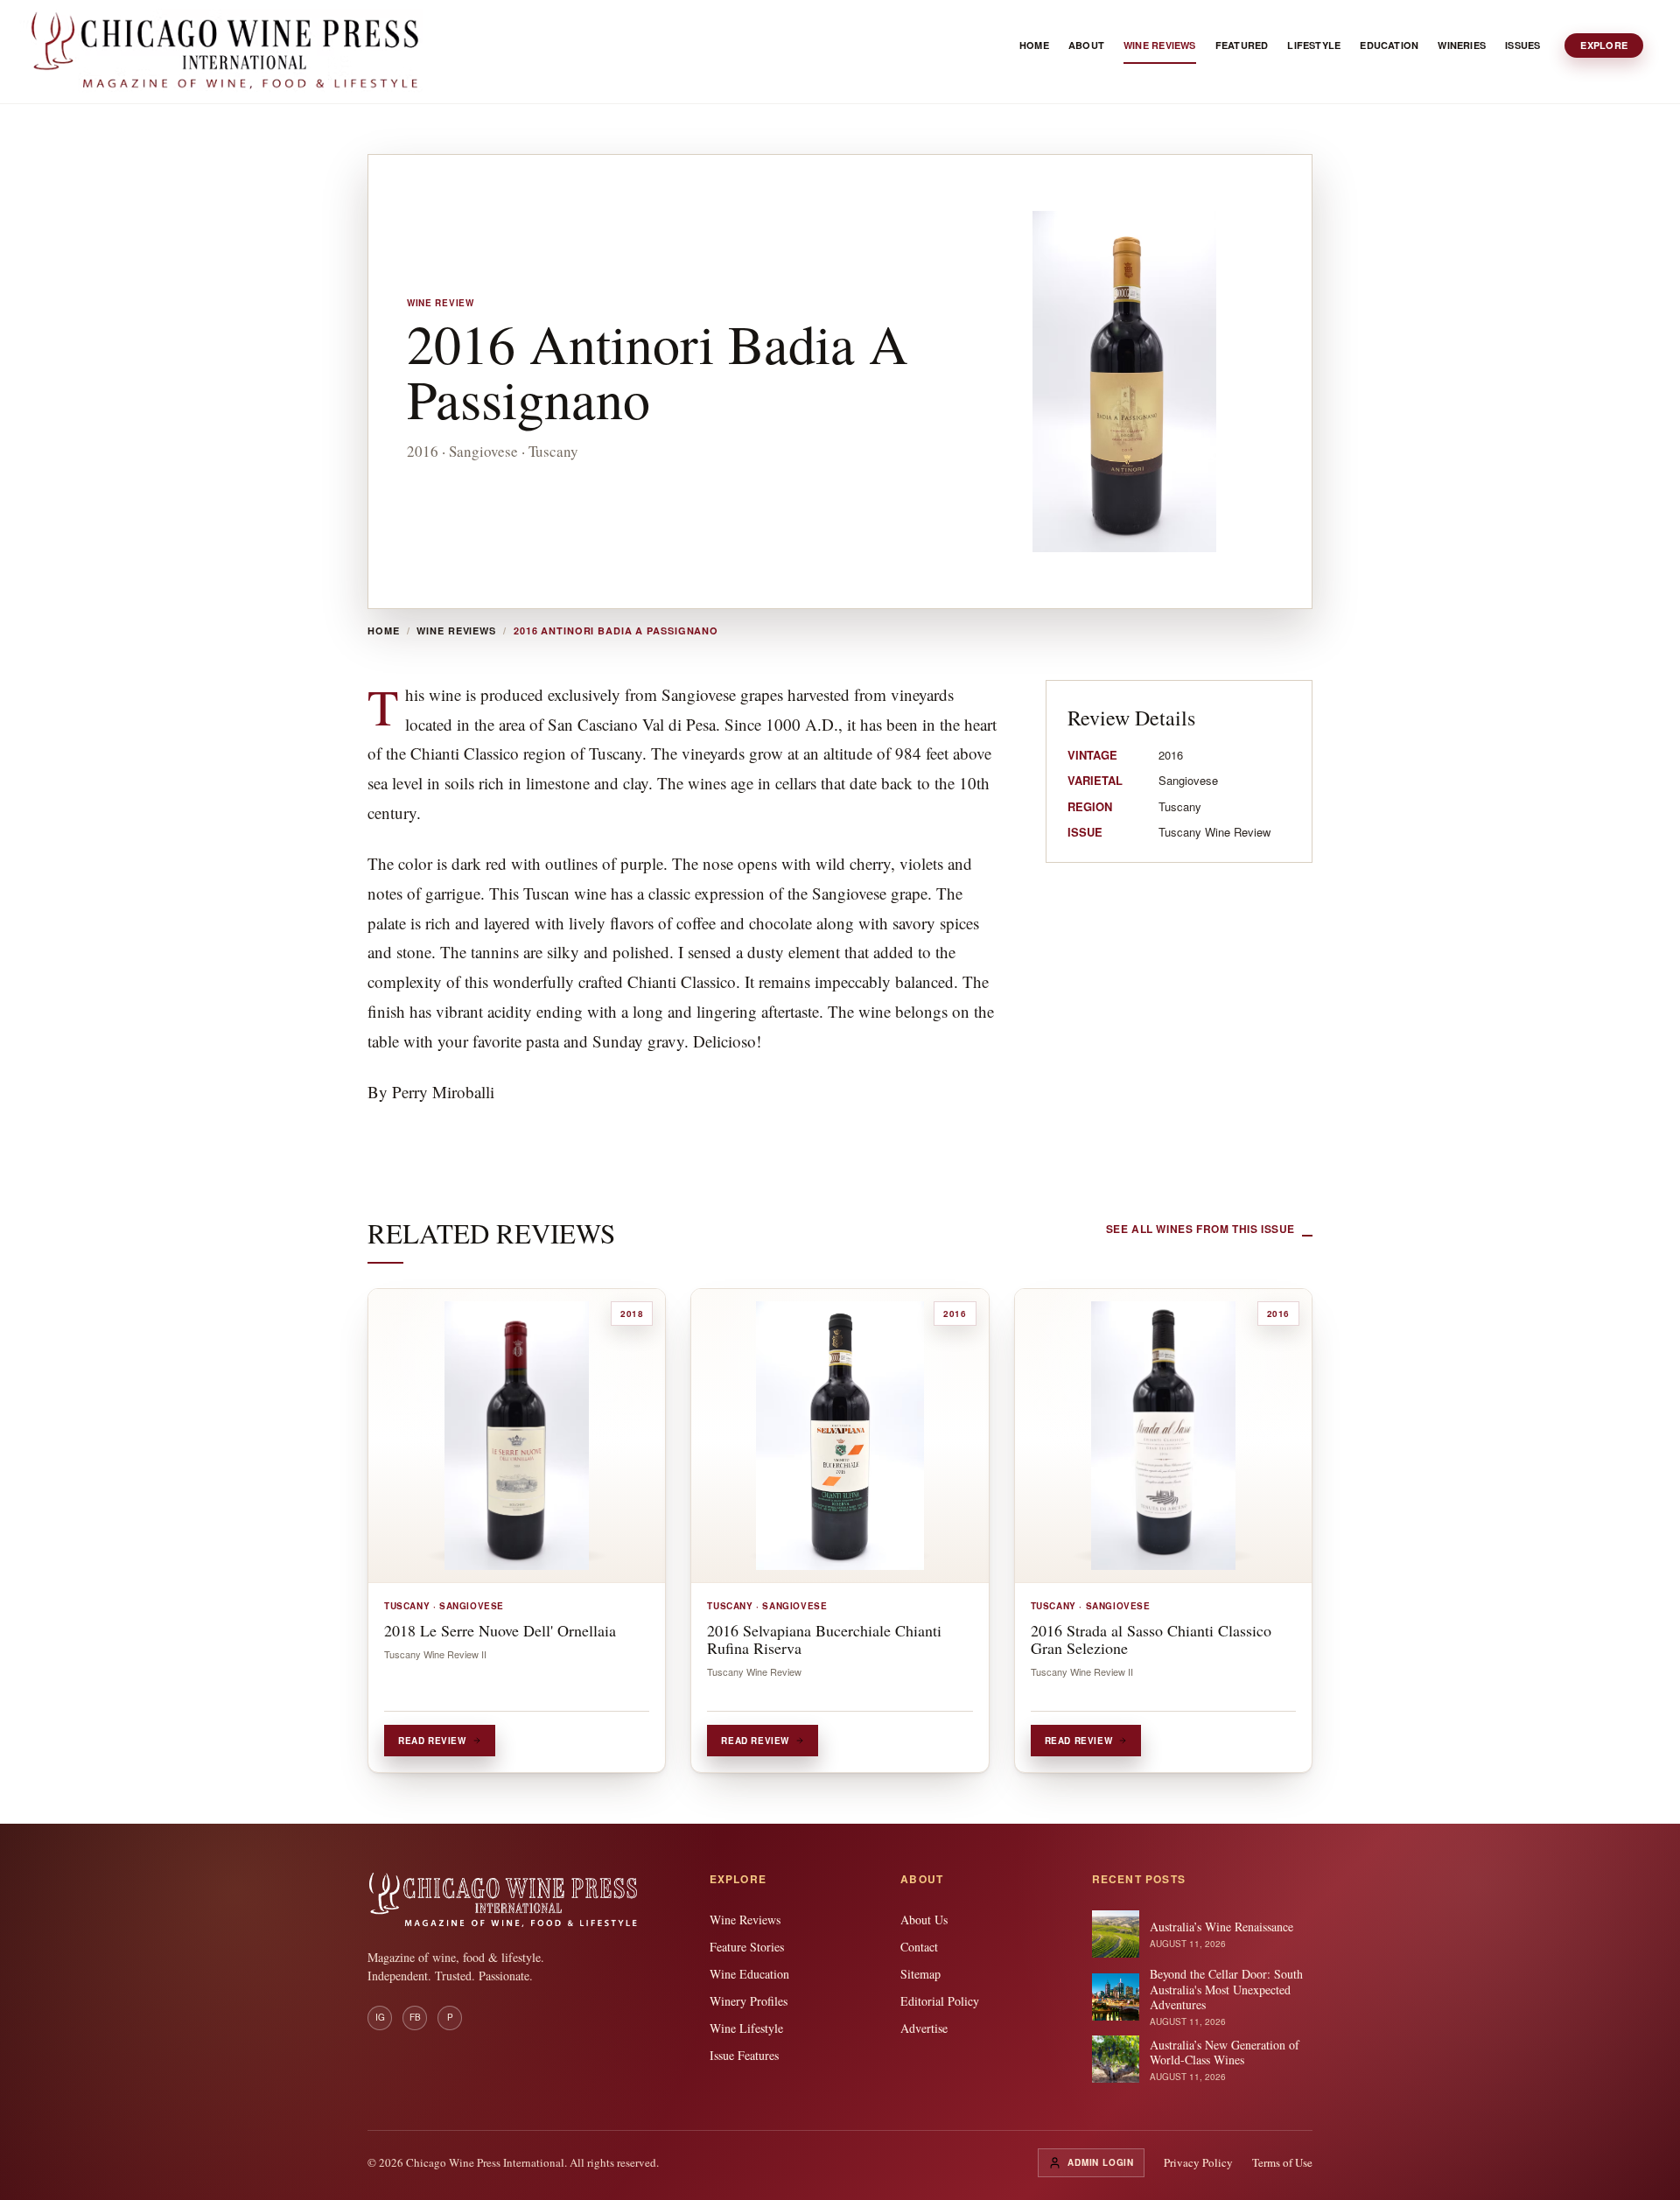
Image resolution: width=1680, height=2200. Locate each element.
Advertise (924, 2028)
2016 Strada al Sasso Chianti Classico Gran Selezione (1151, 1639)
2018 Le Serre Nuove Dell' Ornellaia (500, 1630)
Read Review (432, 1741)
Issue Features (744, 2055)
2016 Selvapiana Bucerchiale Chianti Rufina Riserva (824, 1639)
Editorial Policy (940, 2001)
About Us (924, 1920)
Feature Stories (747, 1947)
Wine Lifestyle (746, 2028)
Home (384, 631)
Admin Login (1101, 2162)
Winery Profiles (749, 2001)
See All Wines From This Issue (1200, 1229)
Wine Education (749, 1974)
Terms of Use (1282, 2162)
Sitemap (920, 1974)
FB (415, 2017)
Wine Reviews (456, 631)
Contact (919, 1947)
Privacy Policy (1198, 2162)
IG (380, 2017)
